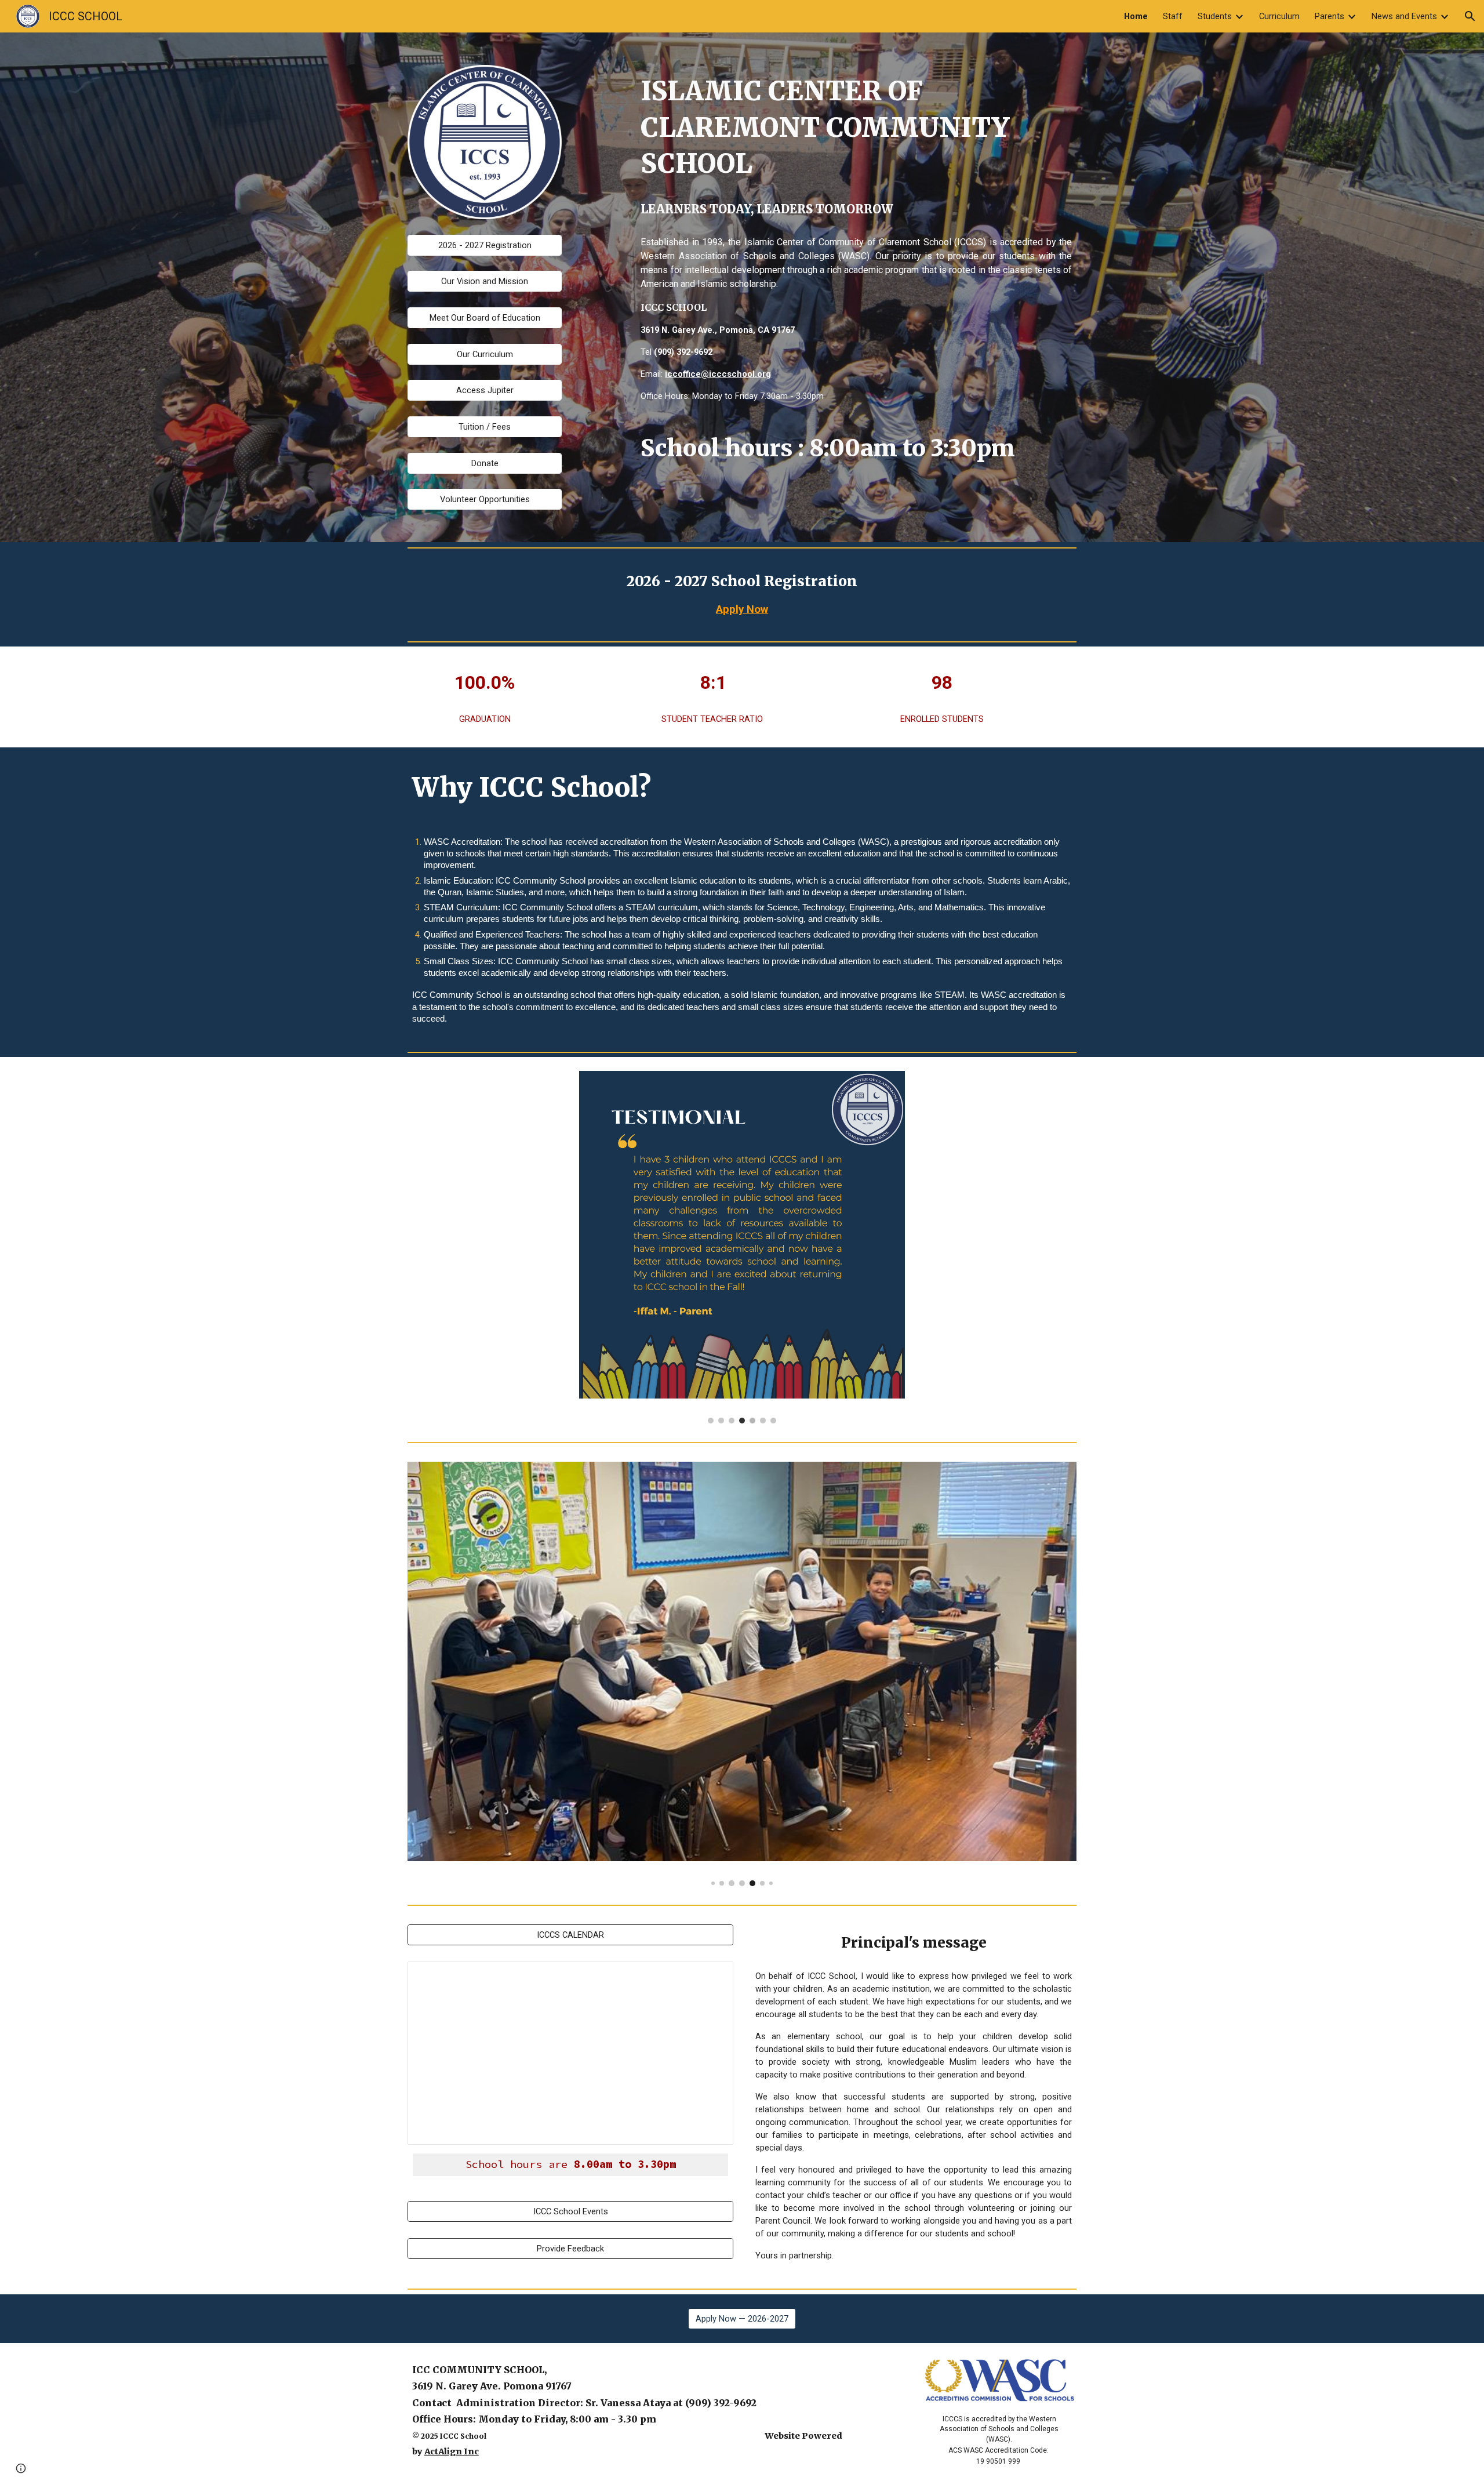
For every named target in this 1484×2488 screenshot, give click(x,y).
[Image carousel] (742, 1247)
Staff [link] (1173, 16)
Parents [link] (1330, 16)
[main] (856, 128)
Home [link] (1136, 16)
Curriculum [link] (1279, 16)
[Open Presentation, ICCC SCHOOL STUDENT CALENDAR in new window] (711, 1977)
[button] (1470, 16)
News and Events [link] (1404, 16)
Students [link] (1215, 16)
